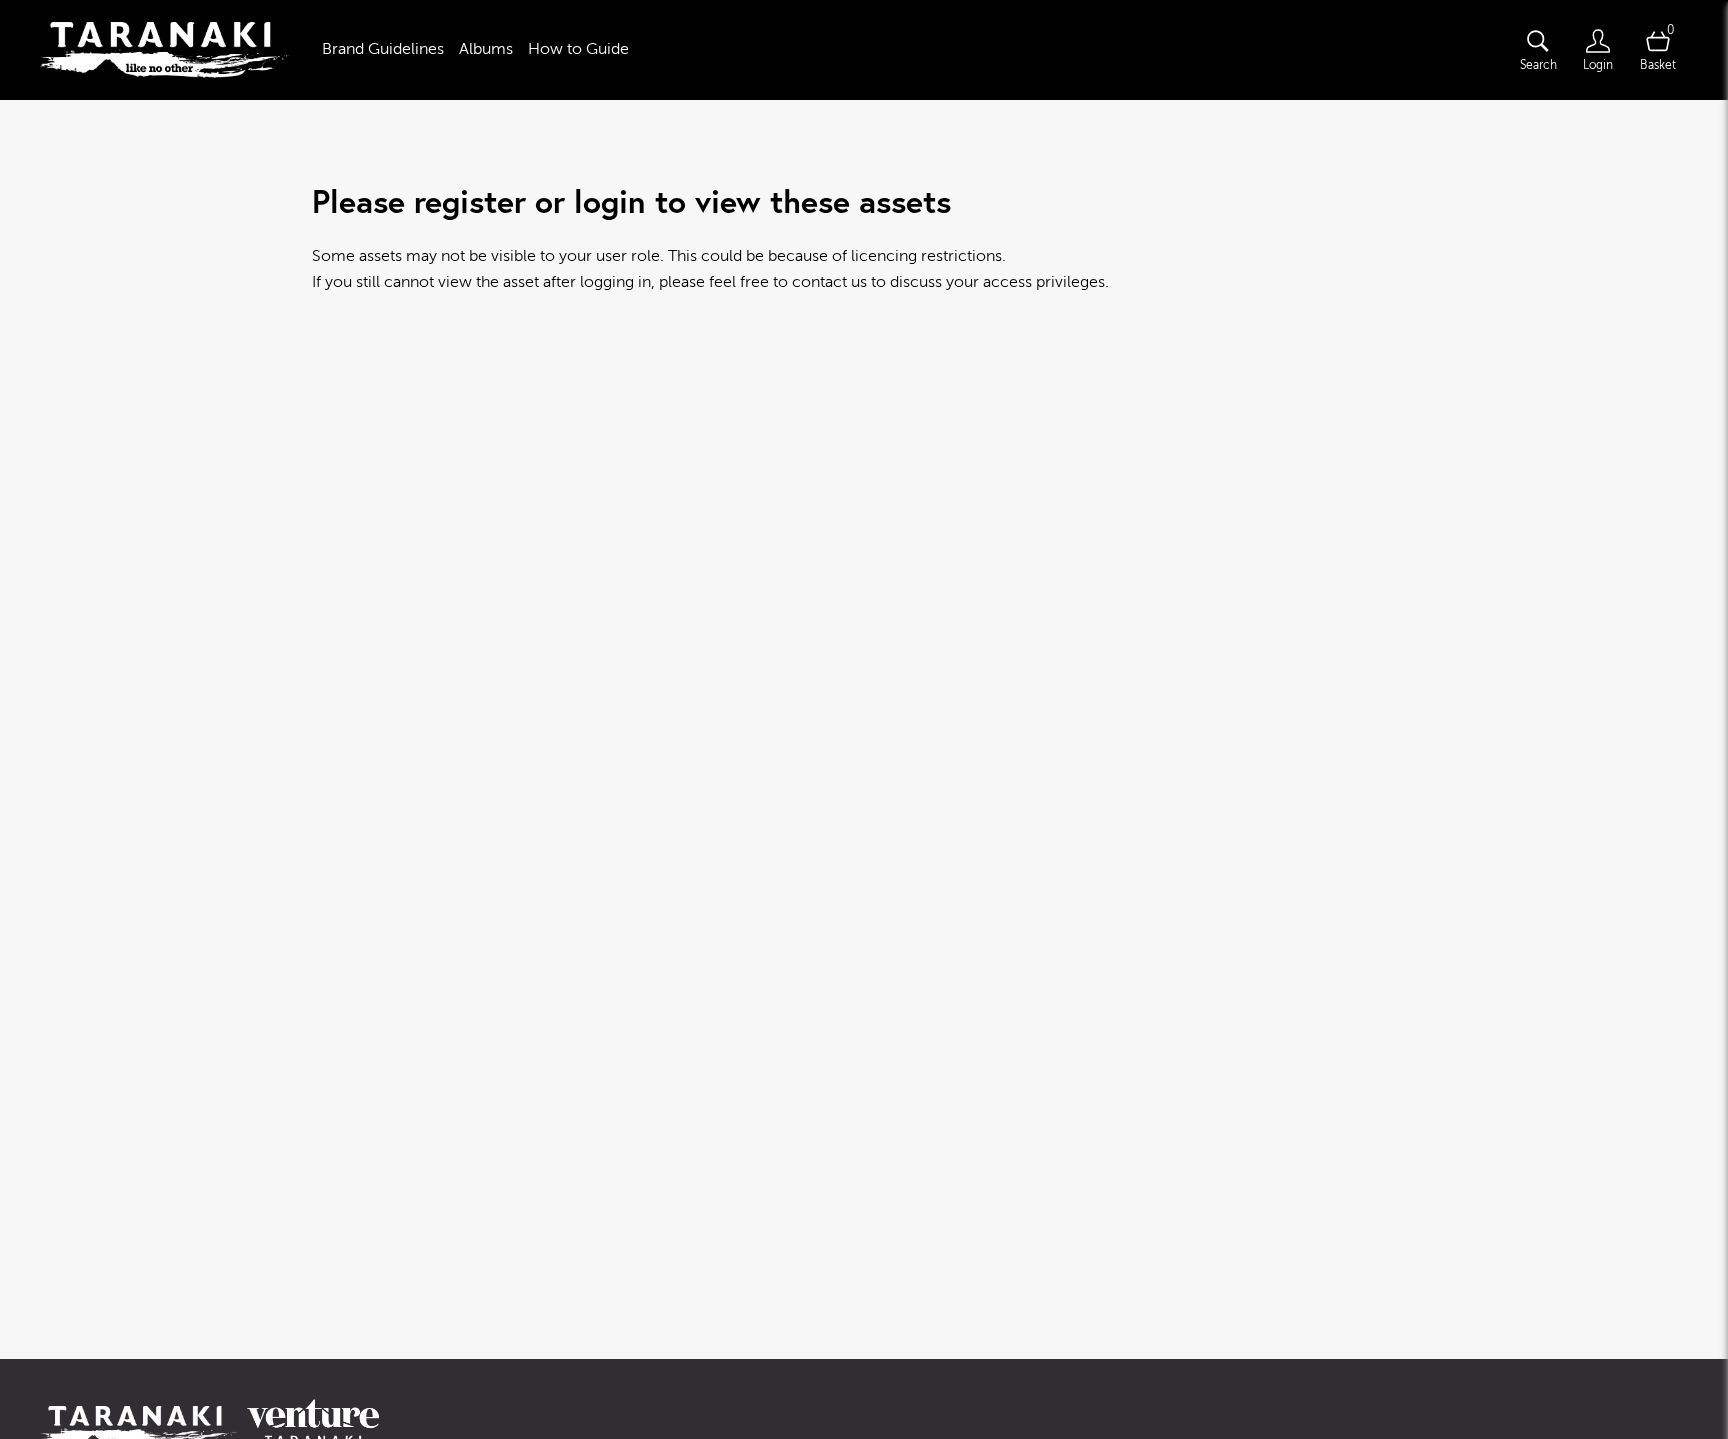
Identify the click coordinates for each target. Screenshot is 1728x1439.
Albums (486, 49)
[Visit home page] (165, 50)
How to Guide (578, 49)
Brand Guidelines (383, 49)
